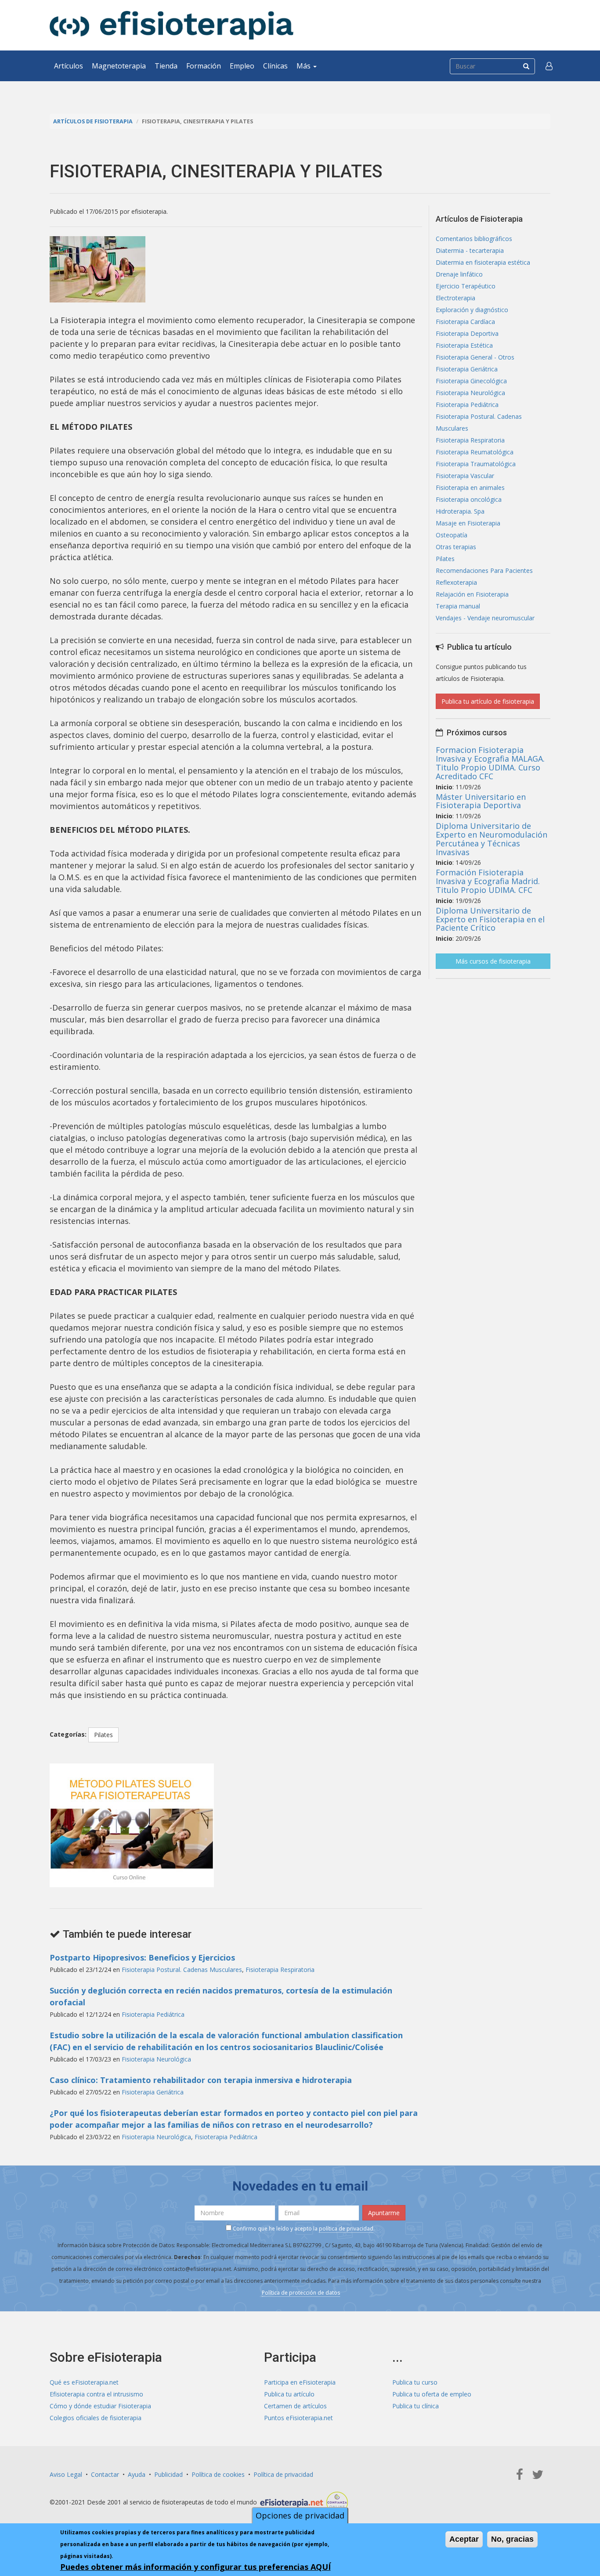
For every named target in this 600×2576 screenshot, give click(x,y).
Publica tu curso (415, 2382)
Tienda (166, 66)
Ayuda (137, 2474)
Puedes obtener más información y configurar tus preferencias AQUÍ (195, 2567)
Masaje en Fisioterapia (468, 523)
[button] (549, 66)
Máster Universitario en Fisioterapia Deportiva (481, 801)
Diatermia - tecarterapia (470, 250)
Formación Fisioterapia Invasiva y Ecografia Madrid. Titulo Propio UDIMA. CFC (488, 881)
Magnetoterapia (119, 66)
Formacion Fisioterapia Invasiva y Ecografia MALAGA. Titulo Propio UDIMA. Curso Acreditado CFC (490, 763)
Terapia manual (458, 606)
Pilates (103, 1735)
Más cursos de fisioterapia (493, 961)
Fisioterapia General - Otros (475, 357)
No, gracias (512, 2539)
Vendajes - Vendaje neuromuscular (485, 618)
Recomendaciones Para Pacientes (484, 570)
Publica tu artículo (289, 2394)
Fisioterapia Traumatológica (476, 464)
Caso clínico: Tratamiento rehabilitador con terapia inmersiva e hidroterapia (201, 2080)
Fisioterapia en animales (470, 487)
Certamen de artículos (295, 2406)
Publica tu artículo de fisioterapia (488, 701)
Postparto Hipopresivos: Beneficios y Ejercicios (142, 1957)
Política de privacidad (283, 2474)
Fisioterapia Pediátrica (153, 2014)
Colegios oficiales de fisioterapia (96, 2418)
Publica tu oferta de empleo (432, 2394)
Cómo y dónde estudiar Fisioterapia (100, 2406)
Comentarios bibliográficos (474, 239)
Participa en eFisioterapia (300, 2382)
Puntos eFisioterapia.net (298, 2418)
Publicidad (168, 2474)
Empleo (242, 66)
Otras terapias (456, 547)
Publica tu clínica (416, 2406)
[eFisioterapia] (172, 25)
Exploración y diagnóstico (472, 310)
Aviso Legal (66, 2474)
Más (304, 66)
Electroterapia (455, 298)
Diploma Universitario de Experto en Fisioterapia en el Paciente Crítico (490, 919)
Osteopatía (452, 535)
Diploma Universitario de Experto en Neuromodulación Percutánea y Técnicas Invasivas (492, 839)
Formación (204, 66)
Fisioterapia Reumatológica (475, 452)
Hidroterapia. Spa (460, 511)
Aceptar (464, 2539)
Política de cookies (218, 2474)
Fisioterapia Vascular (465, 476)
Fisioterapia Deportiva (467, 333)
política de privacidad (346, 2229)
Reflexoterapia (456, 582)
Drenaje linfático (459, 274)
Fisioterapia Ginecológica (471, 381)
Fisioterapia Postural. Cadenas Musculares (182, 1970)
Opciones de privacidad (300, 2515)
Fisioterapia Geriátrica (153, 2092)
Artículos (69, 66)
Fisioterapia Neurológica (156, 2059)
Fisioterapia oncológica (469, 499)
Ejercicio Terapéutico (466, 286)
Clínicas (275, 66)
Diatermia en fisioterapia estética (483, 262)
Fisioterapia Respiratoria (280, 1970)
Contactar (105, 2474)
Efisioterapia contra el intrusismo (96, 2394)
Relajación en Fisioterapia (472, 594)
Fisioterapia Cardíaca (465, 322)
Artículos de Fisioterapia (93, 121)
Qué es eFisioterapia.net (84, 2382)
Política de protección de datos (301, 2293)
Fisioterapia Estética (464, 345)
